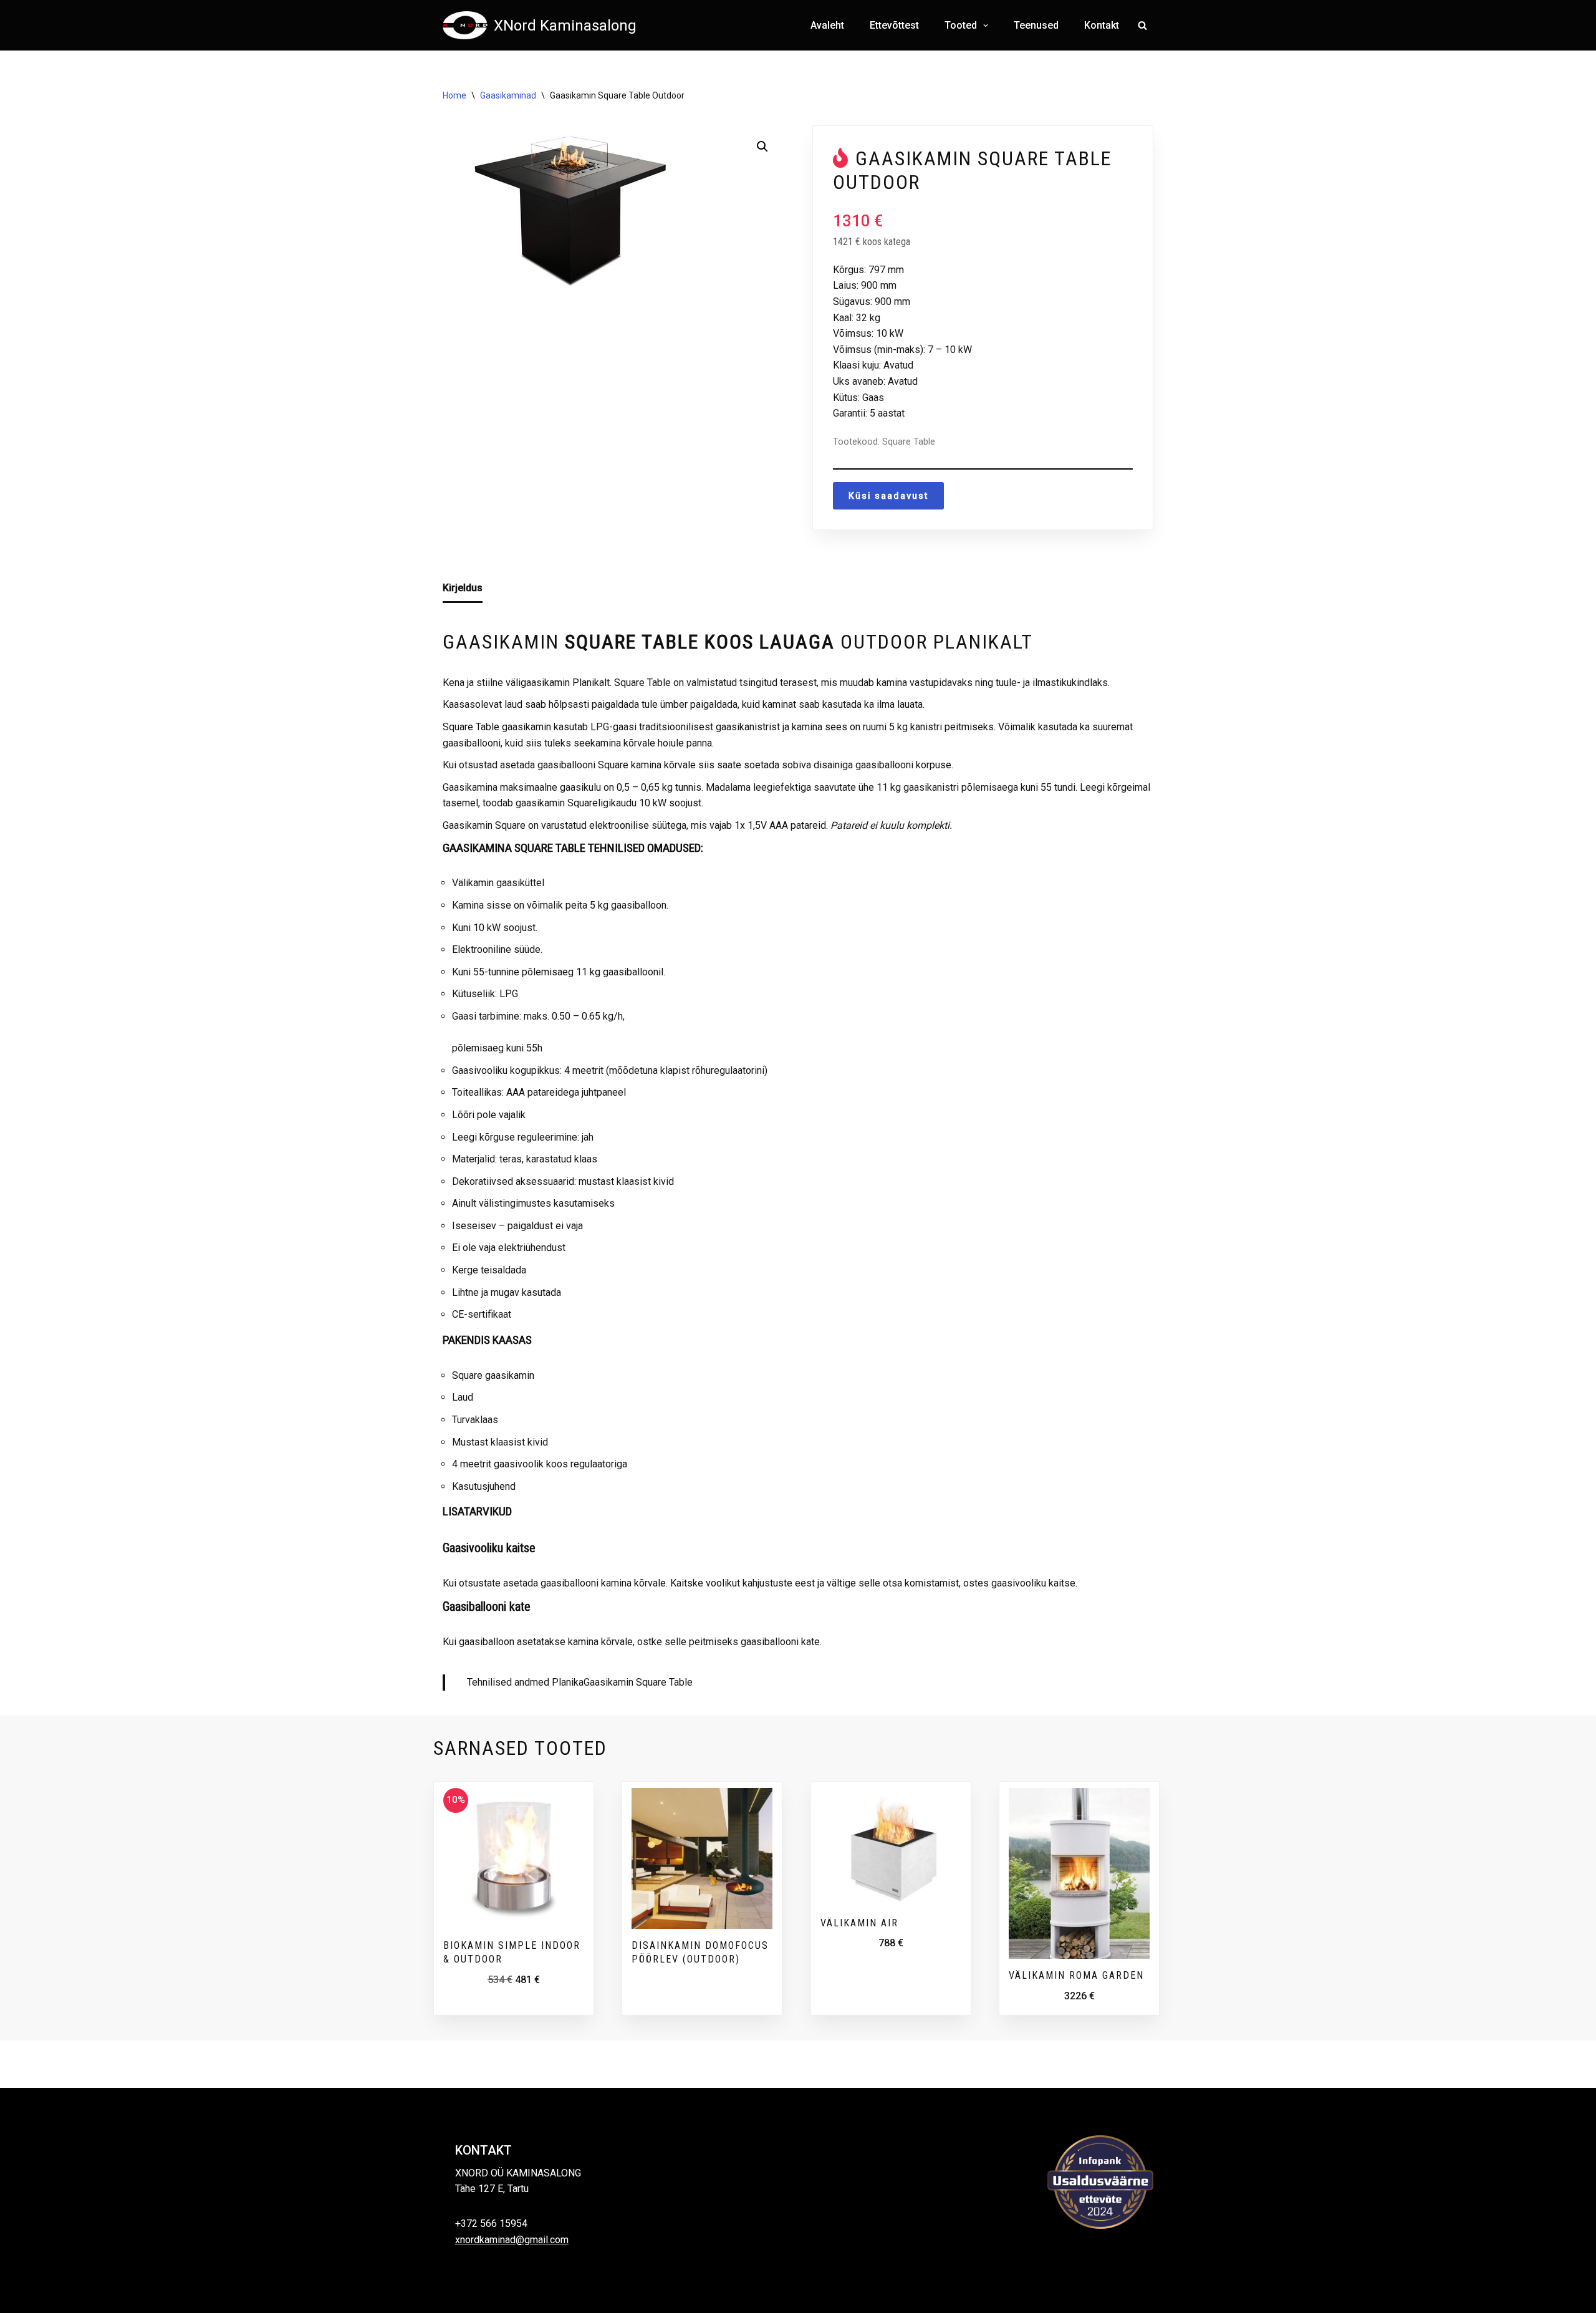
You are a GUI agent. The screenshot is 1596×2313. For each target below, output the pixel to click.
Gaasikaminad (508, 95)
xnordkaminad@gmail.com (512, 2240)
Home (454, 95)
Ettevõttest (894, 25)
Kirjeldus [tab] (463, 588)
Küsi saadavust (888, 496)
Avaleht (827, 25)
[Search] (1142, 25)
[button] (984, 26)
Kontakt (1102, 25)
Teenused (1036, 25)
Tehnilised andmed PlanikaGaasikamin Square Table (580, 1682)
